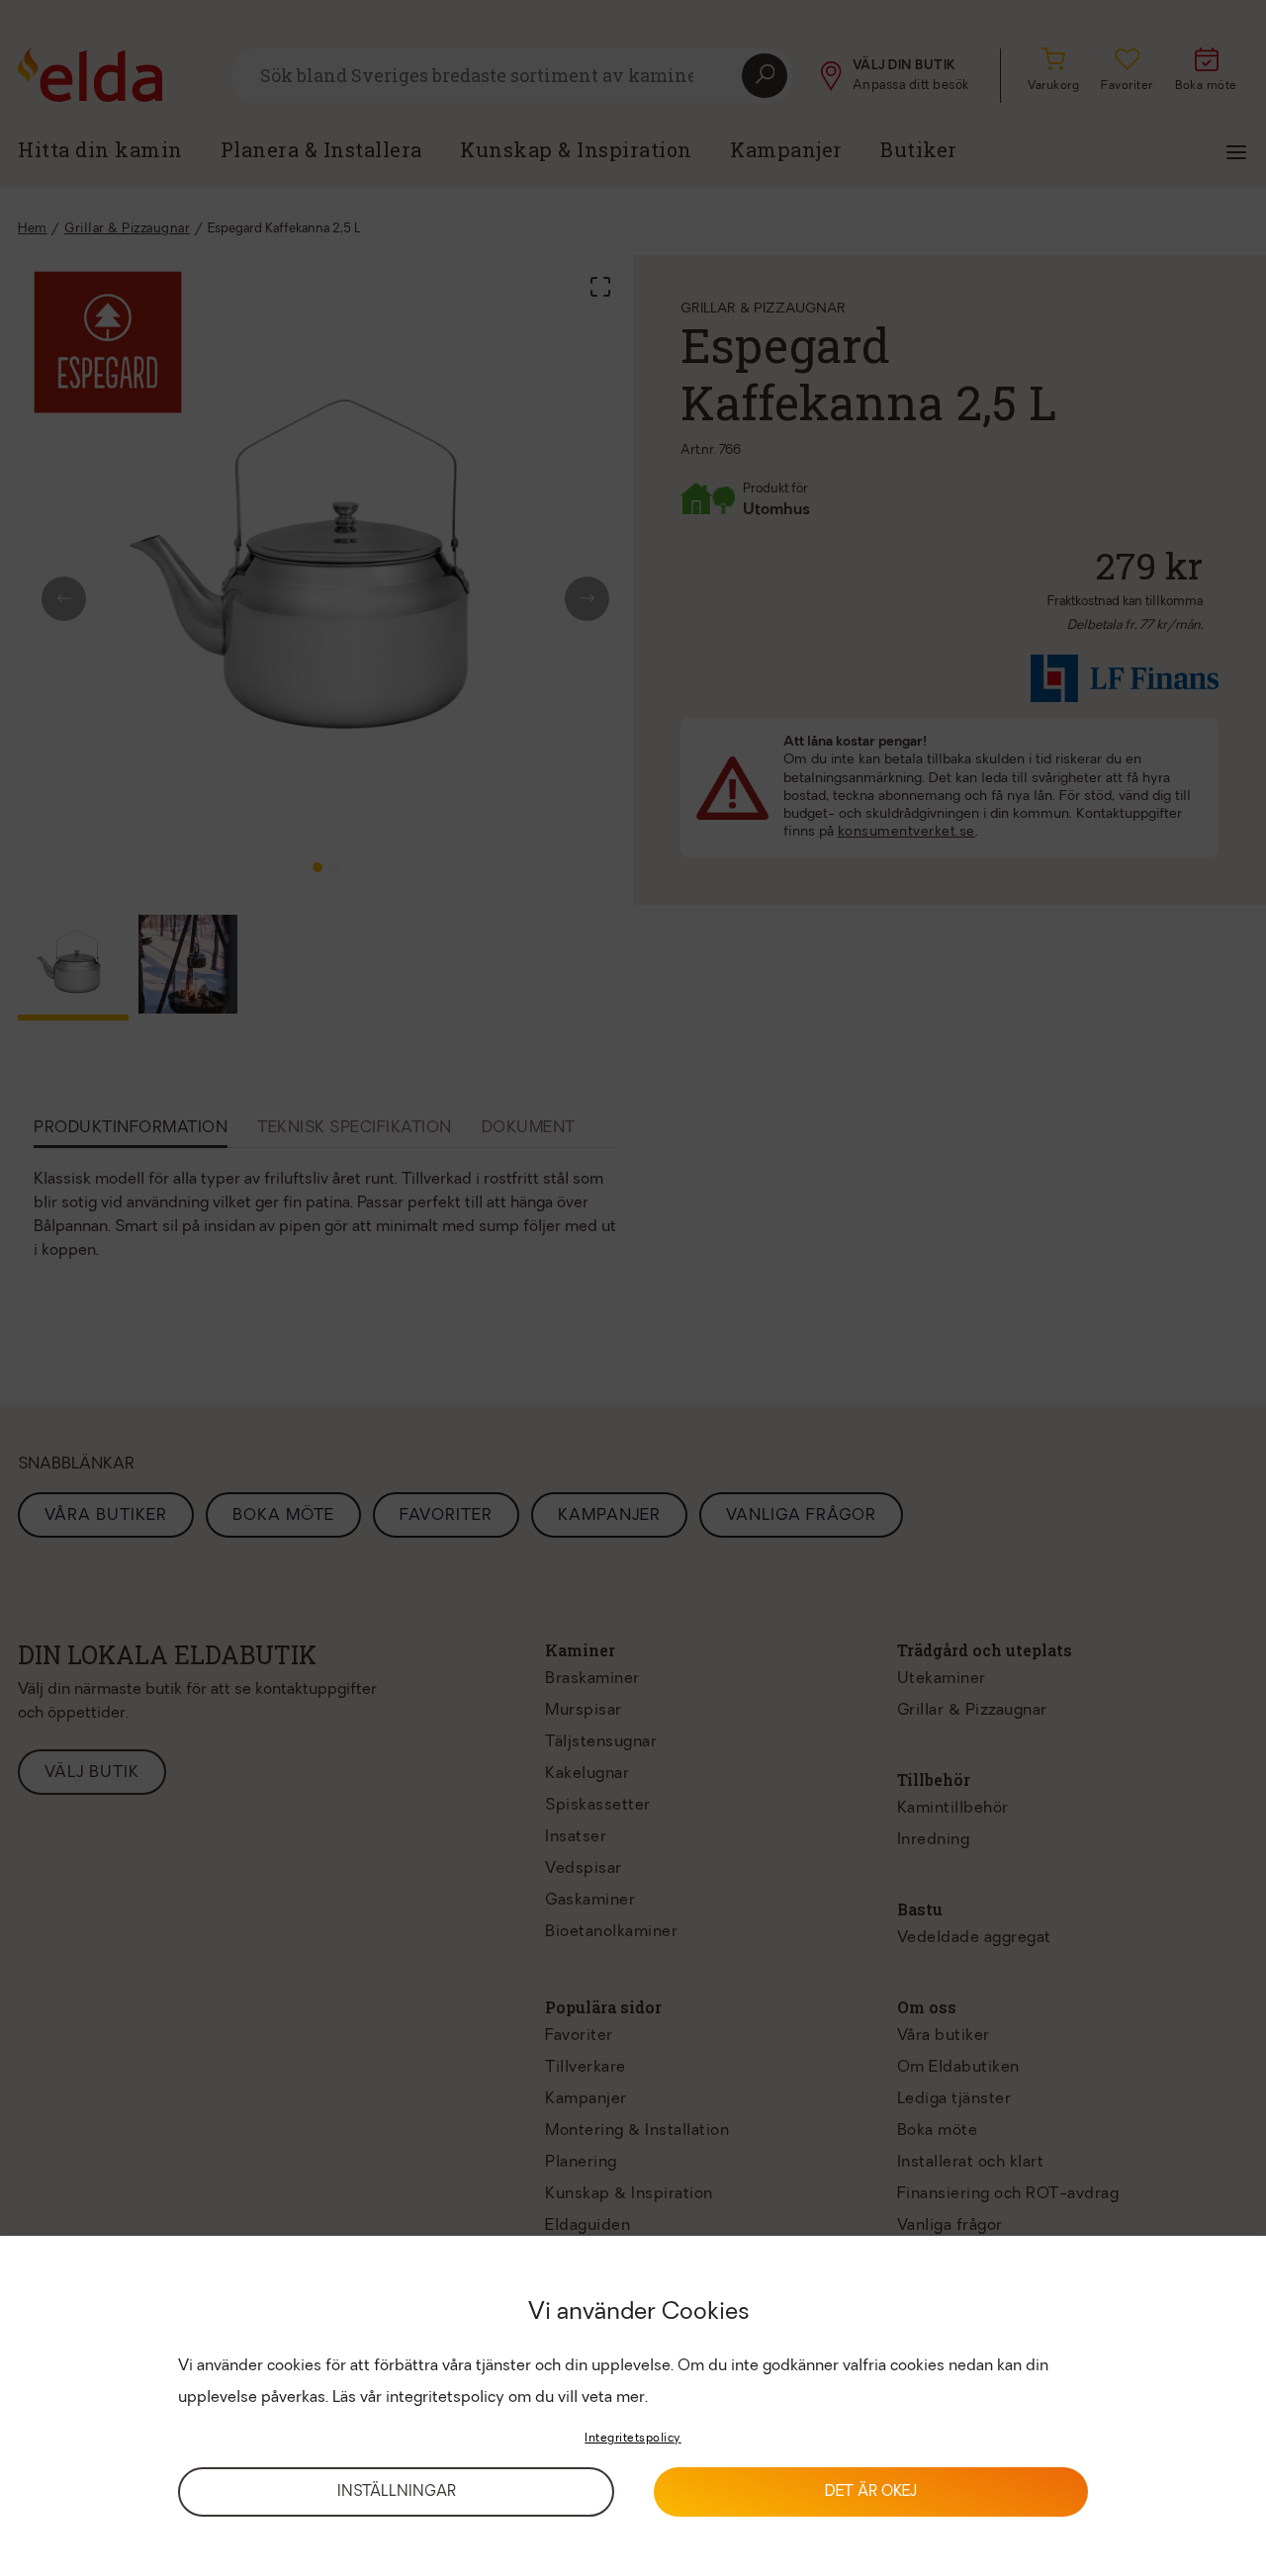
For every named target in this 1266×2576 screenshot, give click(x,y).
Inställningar (397, 2492)
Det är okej (871, 2492)
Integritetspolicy (633, 2439)
